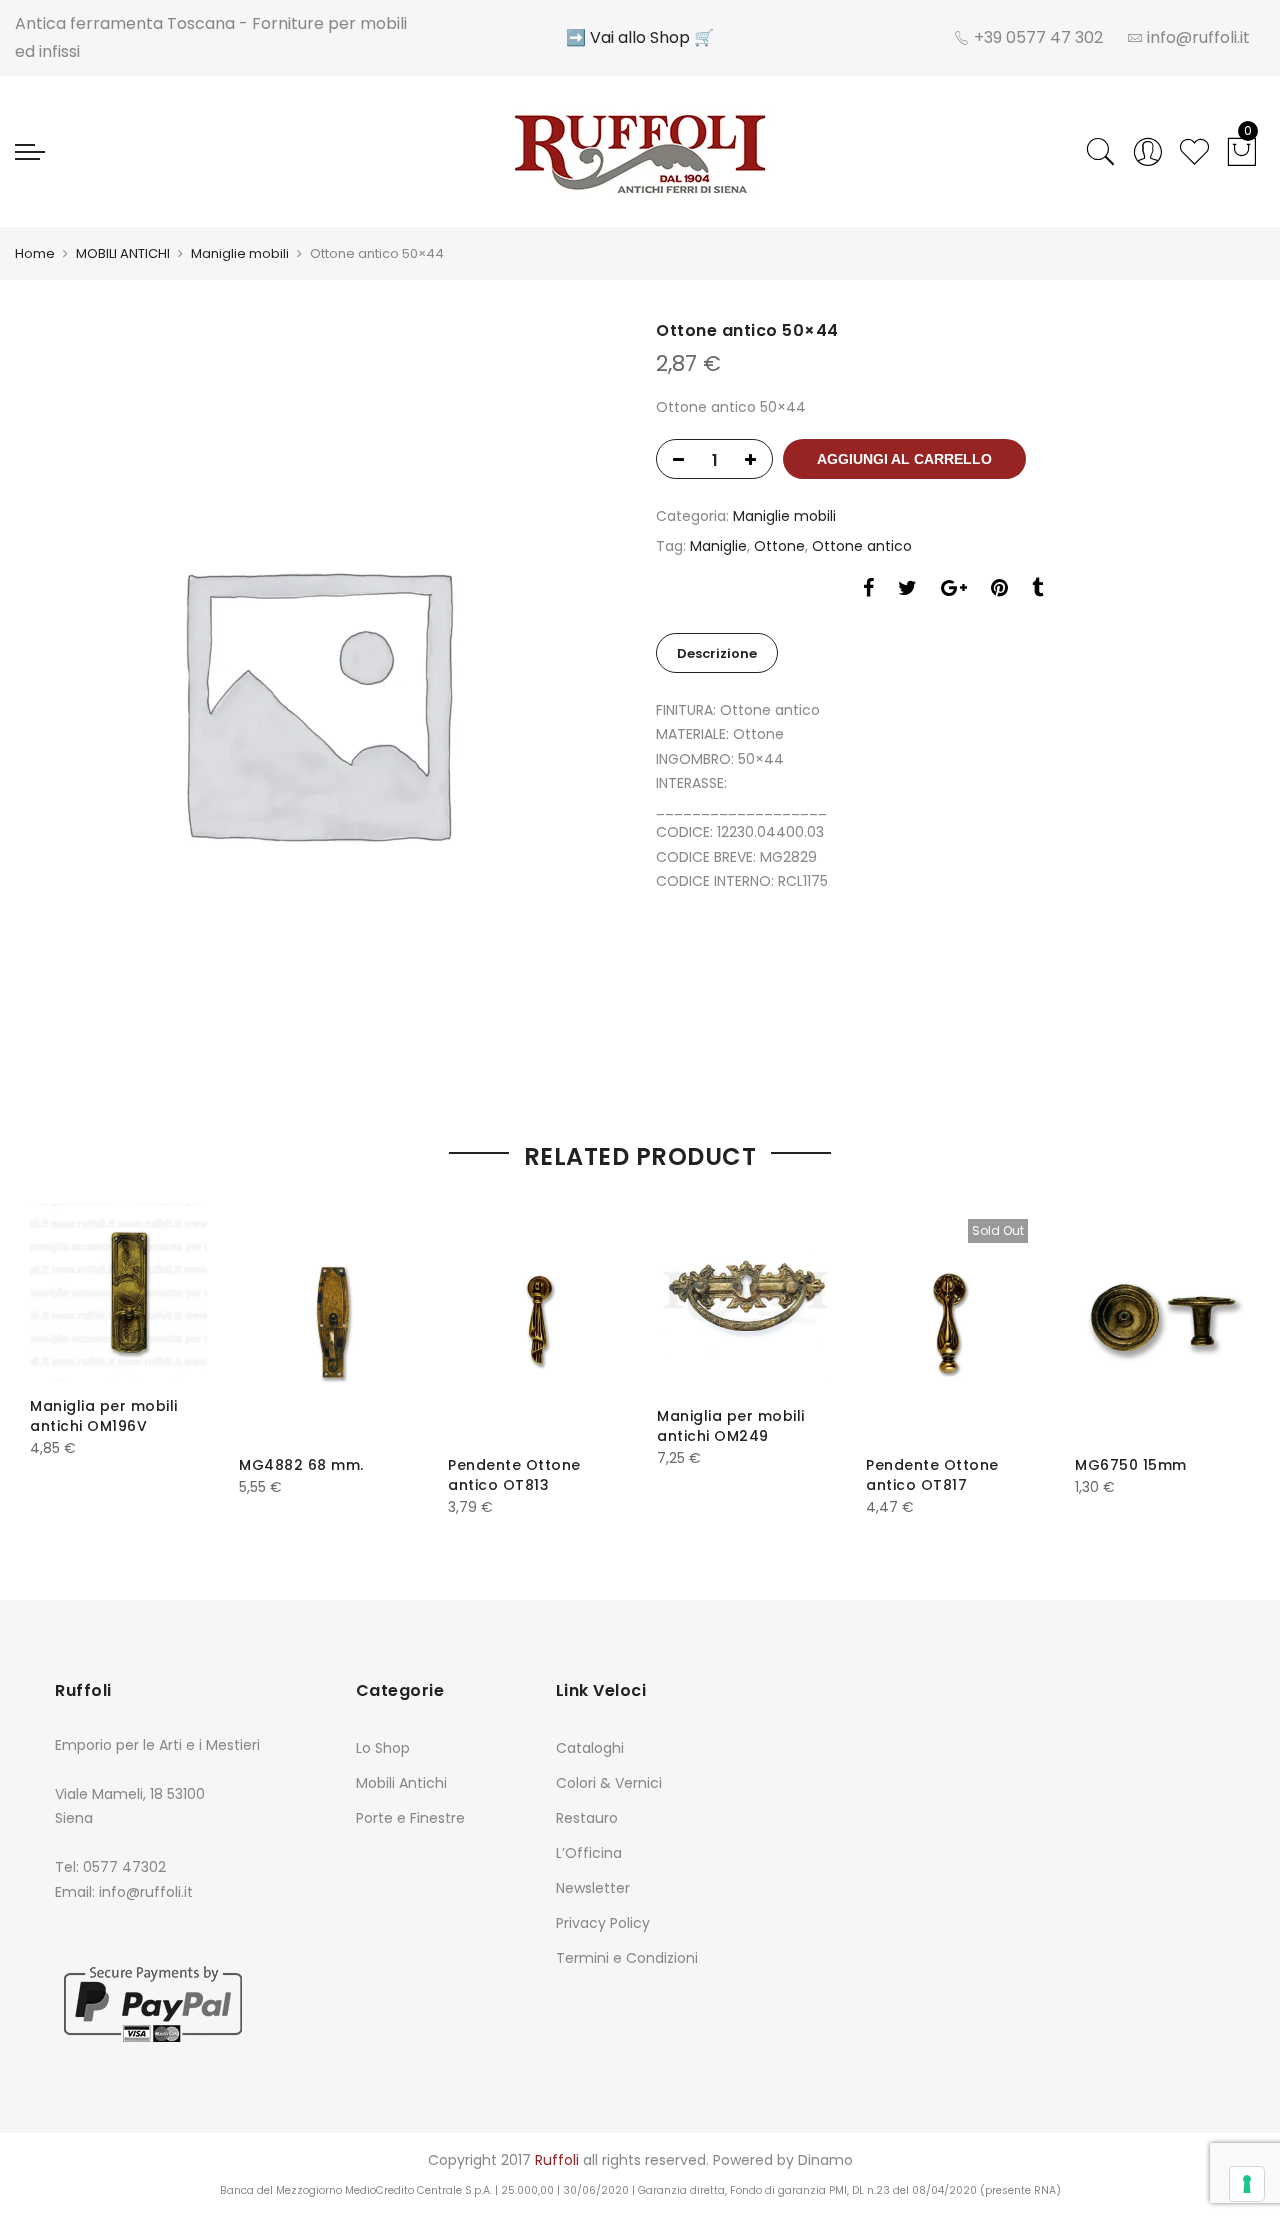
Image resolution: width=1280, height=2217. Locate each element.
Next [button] (1217, 1357)
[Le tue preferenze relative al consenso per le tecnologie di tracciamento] (1247, 2184)
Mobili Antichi (401, 1783)
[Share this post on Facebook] (868, 590)
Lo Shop (383, 1748)
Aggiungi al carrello (904, 459)
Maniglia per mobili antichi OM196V (104, 1416)
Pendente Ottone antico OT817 (932, 1475)
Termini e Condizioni (627, 1958)
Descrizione (717, 653)
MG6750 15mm (1131, 1465)
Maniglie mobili (240, 253)
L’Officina (589, 1853)
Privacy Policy (603, 1923)
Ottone (779, 546)
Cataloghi (590, 1748)
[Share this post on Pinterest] (999, 590)
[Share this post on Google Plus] (954, 590)
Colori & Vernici (609, 1783)
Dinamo (825, 2160)
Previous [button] (63, 1357)
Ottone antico (862, 546)
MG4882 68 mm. (301, 1465)
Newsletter (593, 1888)
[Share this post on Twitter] (907, 590)
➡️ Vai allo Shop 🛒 (640, 37)
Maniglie (718, 546)
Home (35, 253)
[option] (327, 700)
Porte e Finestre (410, 1818)
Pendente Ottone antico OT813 (514, 1475)
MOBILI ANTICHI (123, 253)
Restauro (587, 1818)
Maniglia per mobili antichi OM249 (731, 1426)
